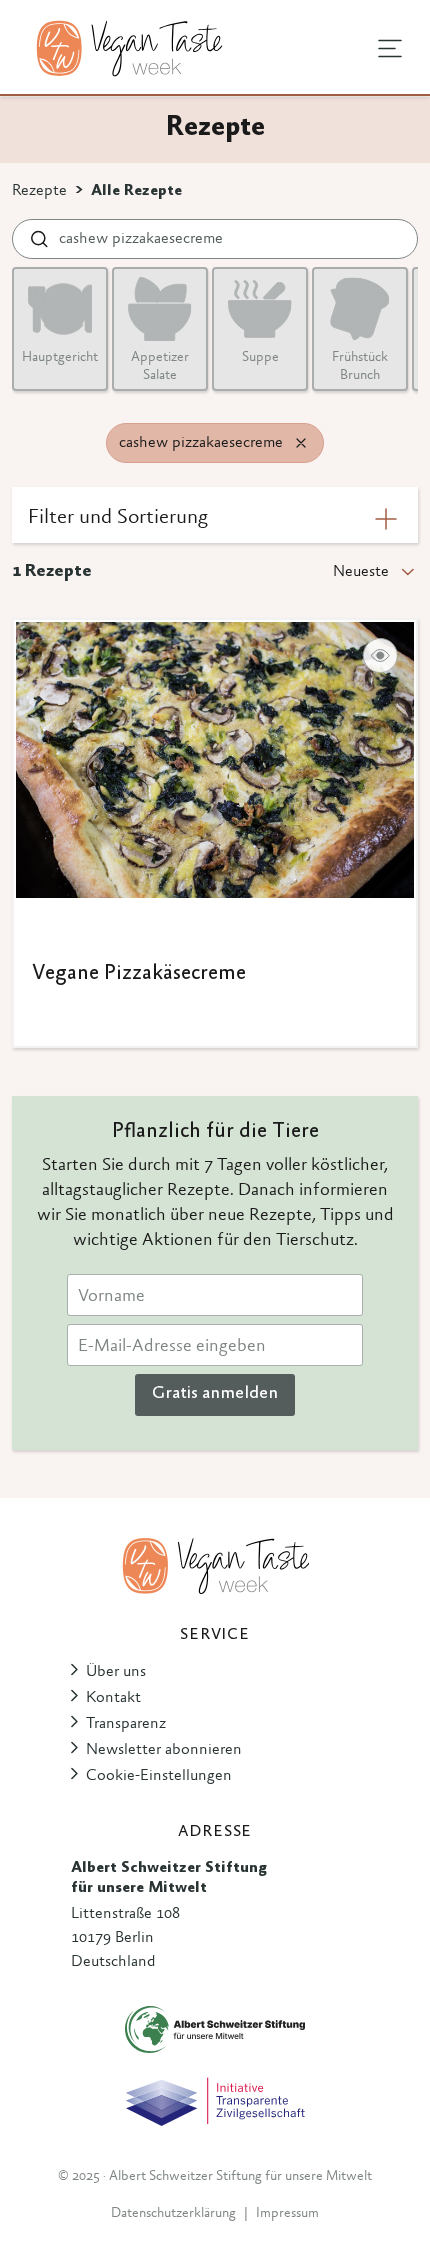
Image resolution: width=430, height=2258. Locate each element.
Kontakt (113, 1698)
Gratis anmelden (215, 1394)
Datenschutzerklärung (173, 2214)
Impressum (287, 2214)
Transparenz (126, 1724)
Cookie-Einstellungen (159, 1776)
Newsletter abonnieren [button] (164, 1750)
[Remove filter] (301, 443)
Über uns (116, 1672)
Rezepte (39, 191)
